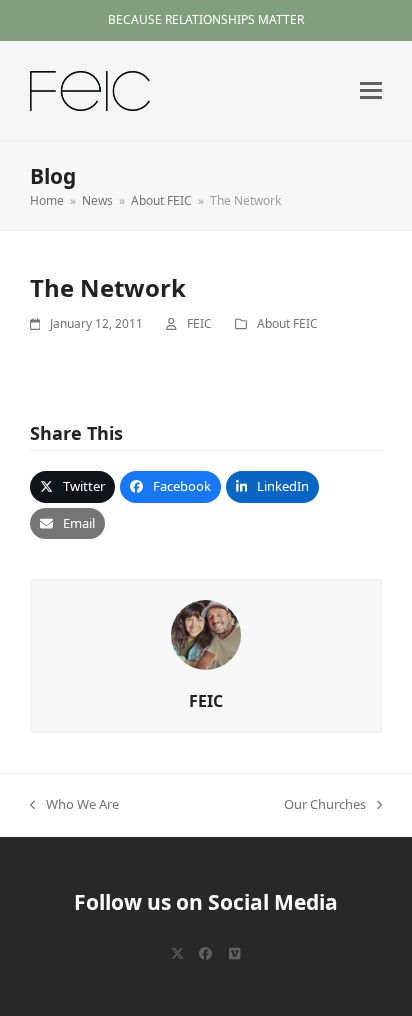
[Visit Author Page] (206, 634)
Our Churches (325, 805)
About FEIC (287, 323)
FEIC (199, 323)
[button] (371, 90)
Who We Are (74, 805)
